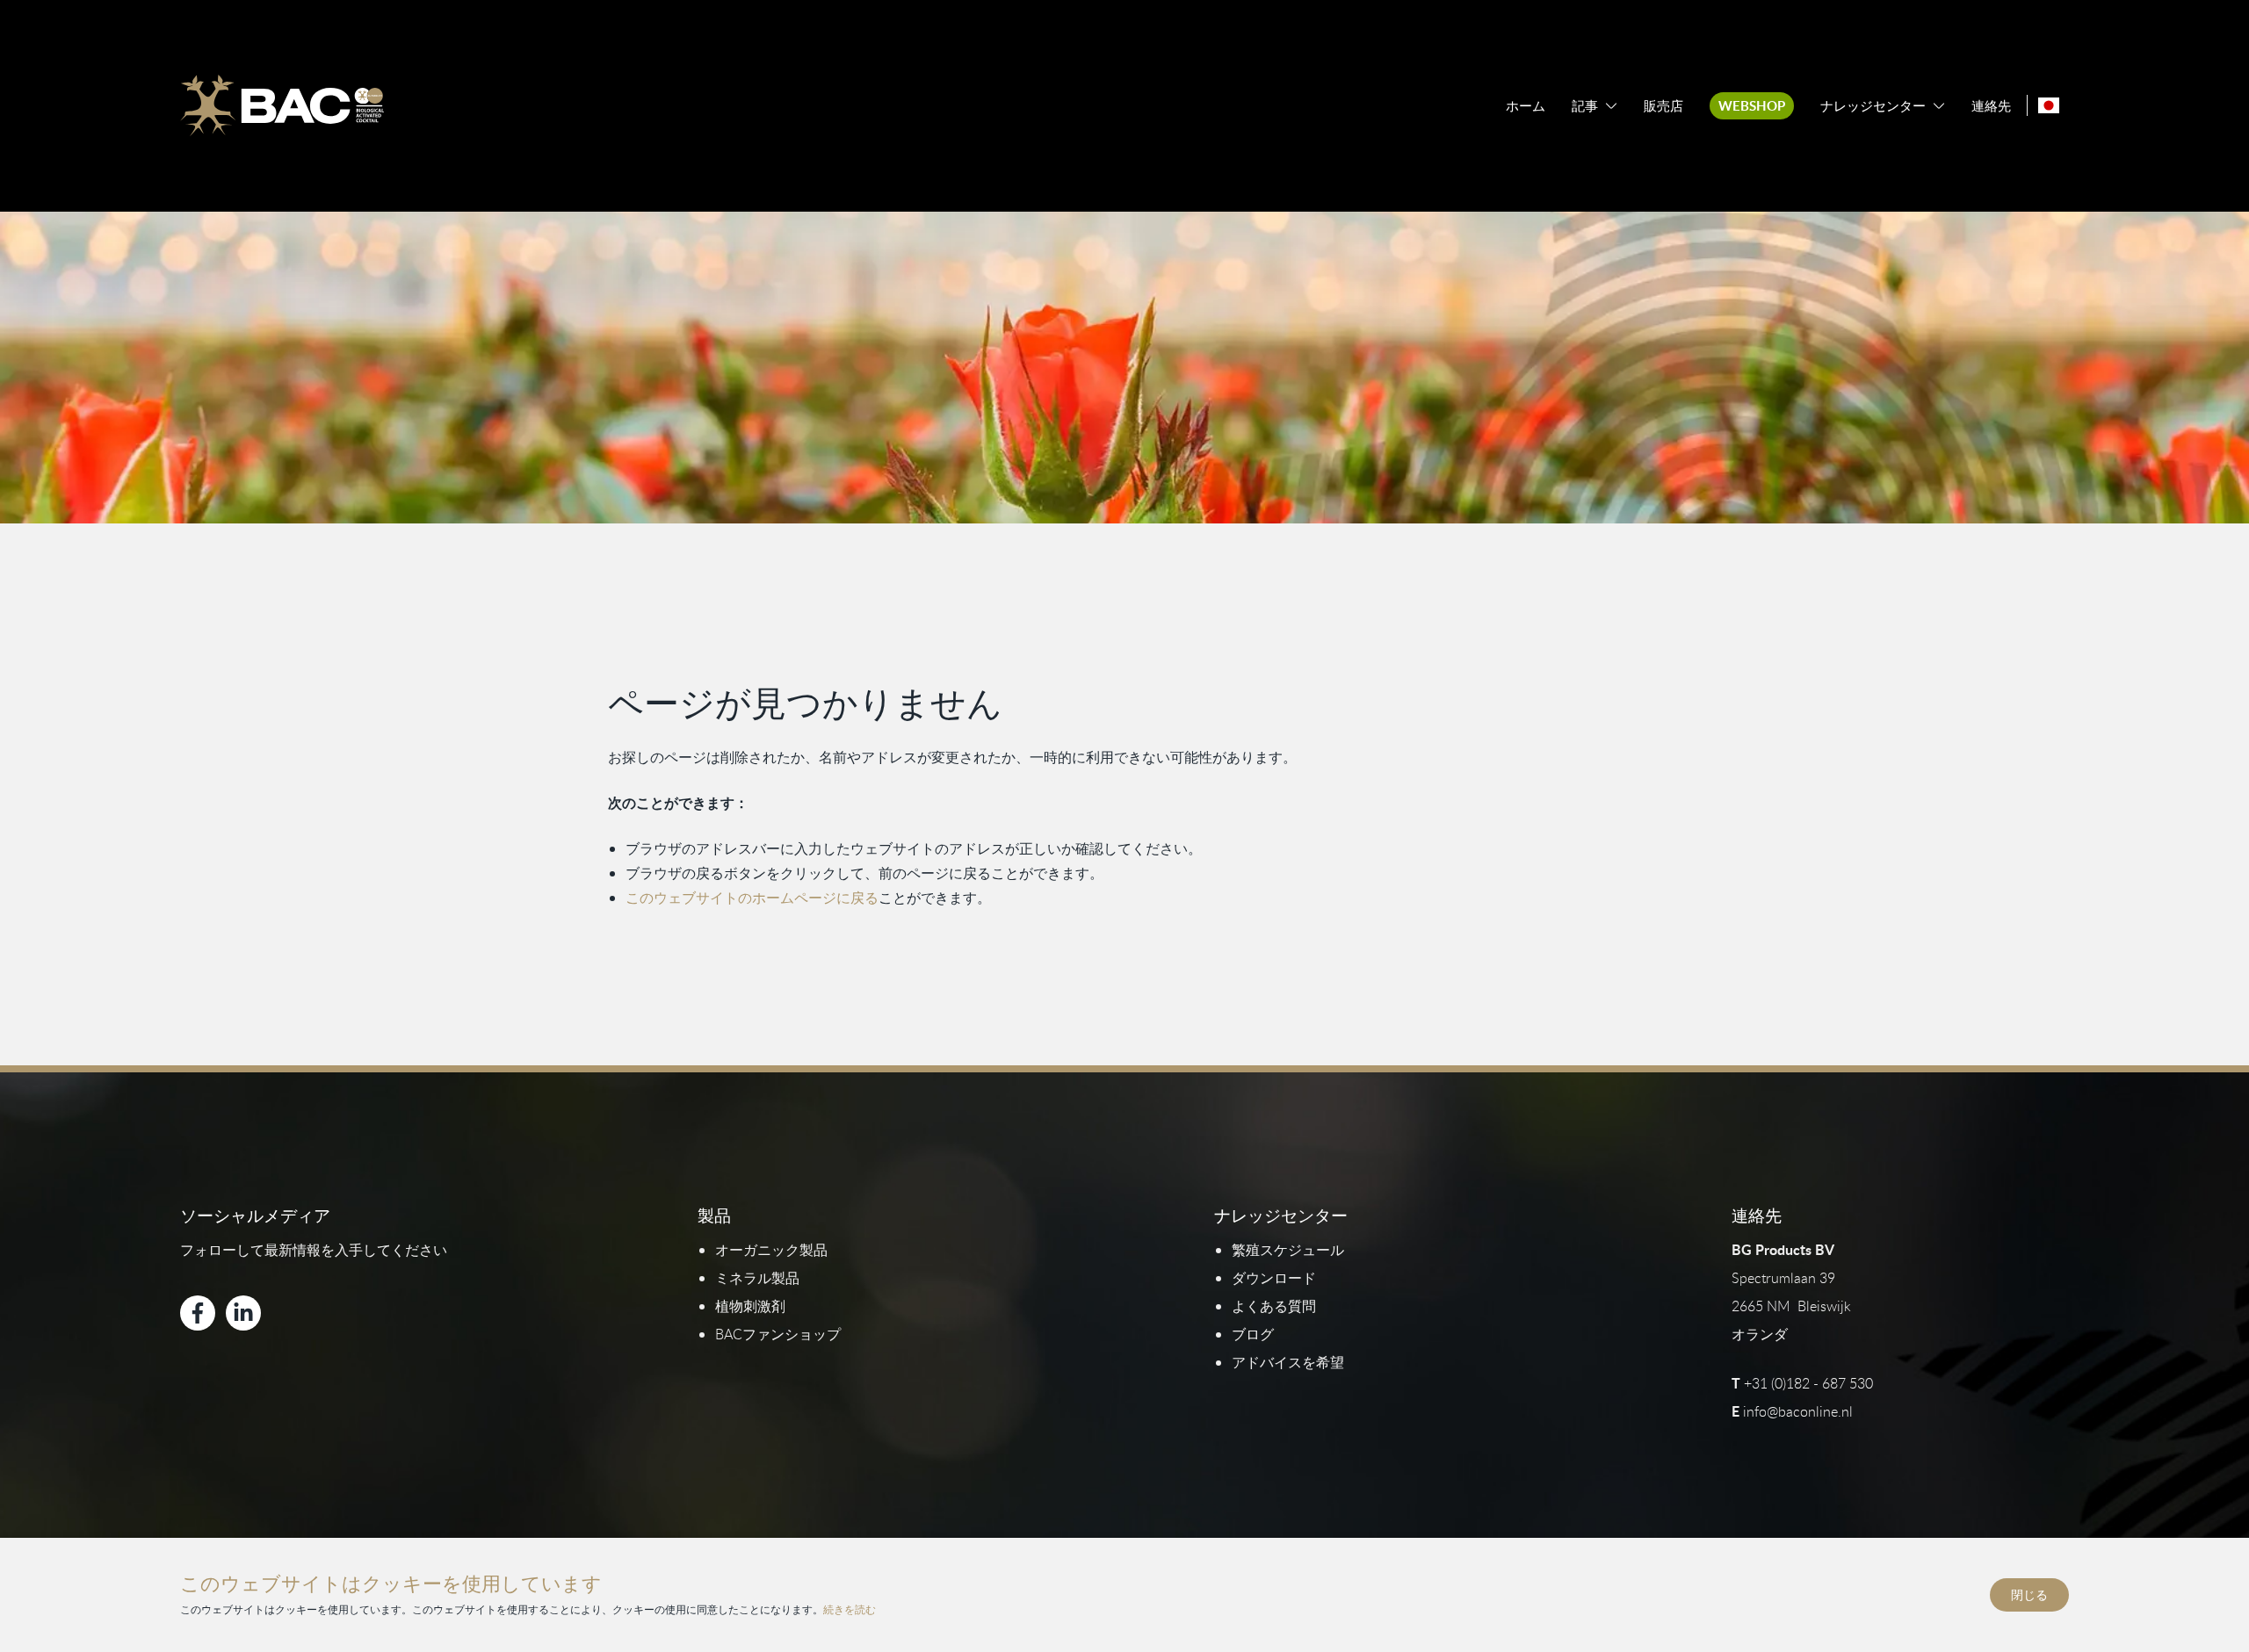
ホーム (1526, 106)
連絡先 (1991, 106)
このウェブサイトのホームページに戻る (752, 898)
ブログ (1253, 1334)
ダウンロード (1274, 1278)
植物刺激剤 (750, 1306)
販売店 (1663, 106)
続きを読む (850, 1609)
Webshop (1752, 106)
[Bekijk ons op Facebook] (198, 1313)
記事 (1585, 106)
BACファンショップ (778, 1334)
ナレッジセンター (1873, 106)
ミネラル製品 (757, 1278)
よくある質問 (1274, 1306)
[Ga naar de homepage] (282, 105)
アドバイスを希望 (1288, 1362)
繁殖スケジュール (1288, 1250)
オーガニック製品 (771, 1250)
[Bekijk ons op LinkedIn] (243, 1313)
